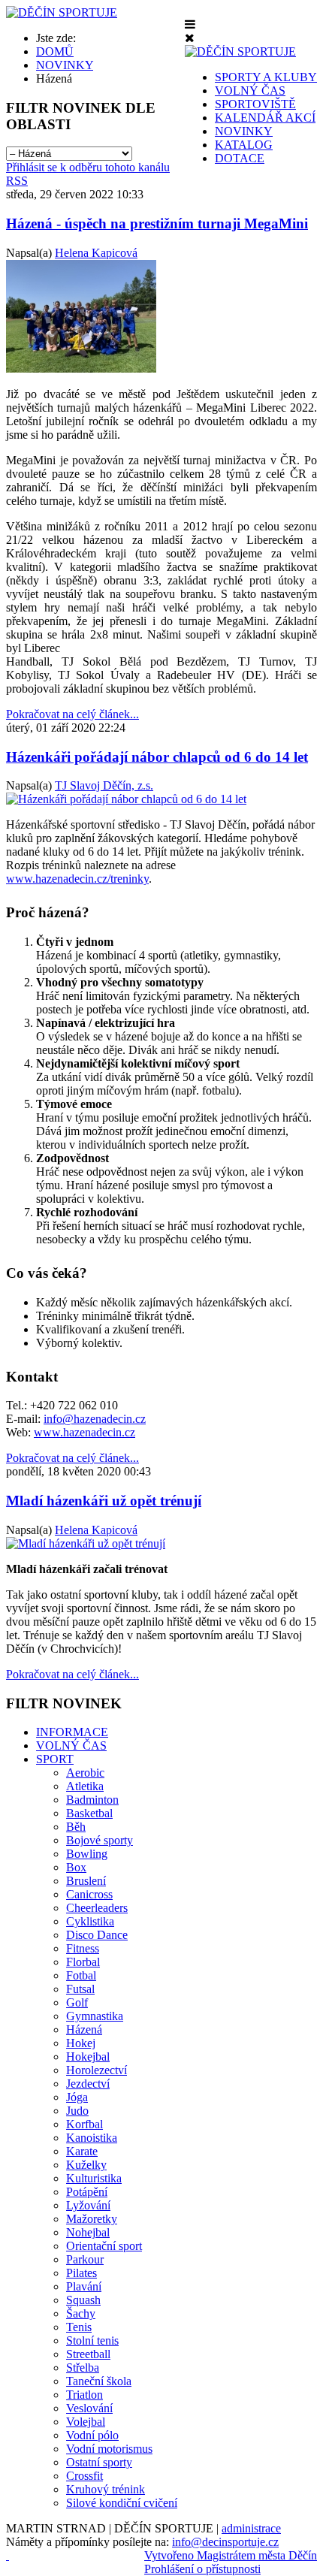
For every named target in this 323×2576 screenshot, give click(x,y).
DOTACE (240, 158)
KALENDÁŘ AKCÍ (265, 118)
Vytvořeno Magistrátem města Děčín (231, 2555)
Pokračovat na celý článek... (72, 714)
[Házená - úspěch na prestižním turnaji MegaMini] (81, 368)
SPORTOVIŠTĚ (255, 104)
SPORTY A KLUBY (266, 77)
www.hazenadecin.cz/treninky (77, 879)
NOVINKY (244, 131)
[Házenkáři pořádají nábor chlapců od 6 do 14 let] (126, 799)
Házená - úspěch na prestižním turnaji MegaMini (157, 223)
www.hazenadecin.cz (85, 1432)
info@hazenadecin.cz (95, 1419)
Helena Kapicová (96, 253)
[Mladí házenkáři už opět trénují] (86, 1543)
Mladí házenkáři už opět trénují (104, 1501)
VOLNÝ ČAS (250, 91)
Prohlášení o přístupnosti (202, 2569)
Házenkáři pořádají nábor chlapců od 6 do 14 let (157, 757)
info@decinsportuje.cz (225, 2542)
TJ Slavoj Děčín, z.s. (104, 785)
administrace (251, 2528)
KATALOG (244, 145)
